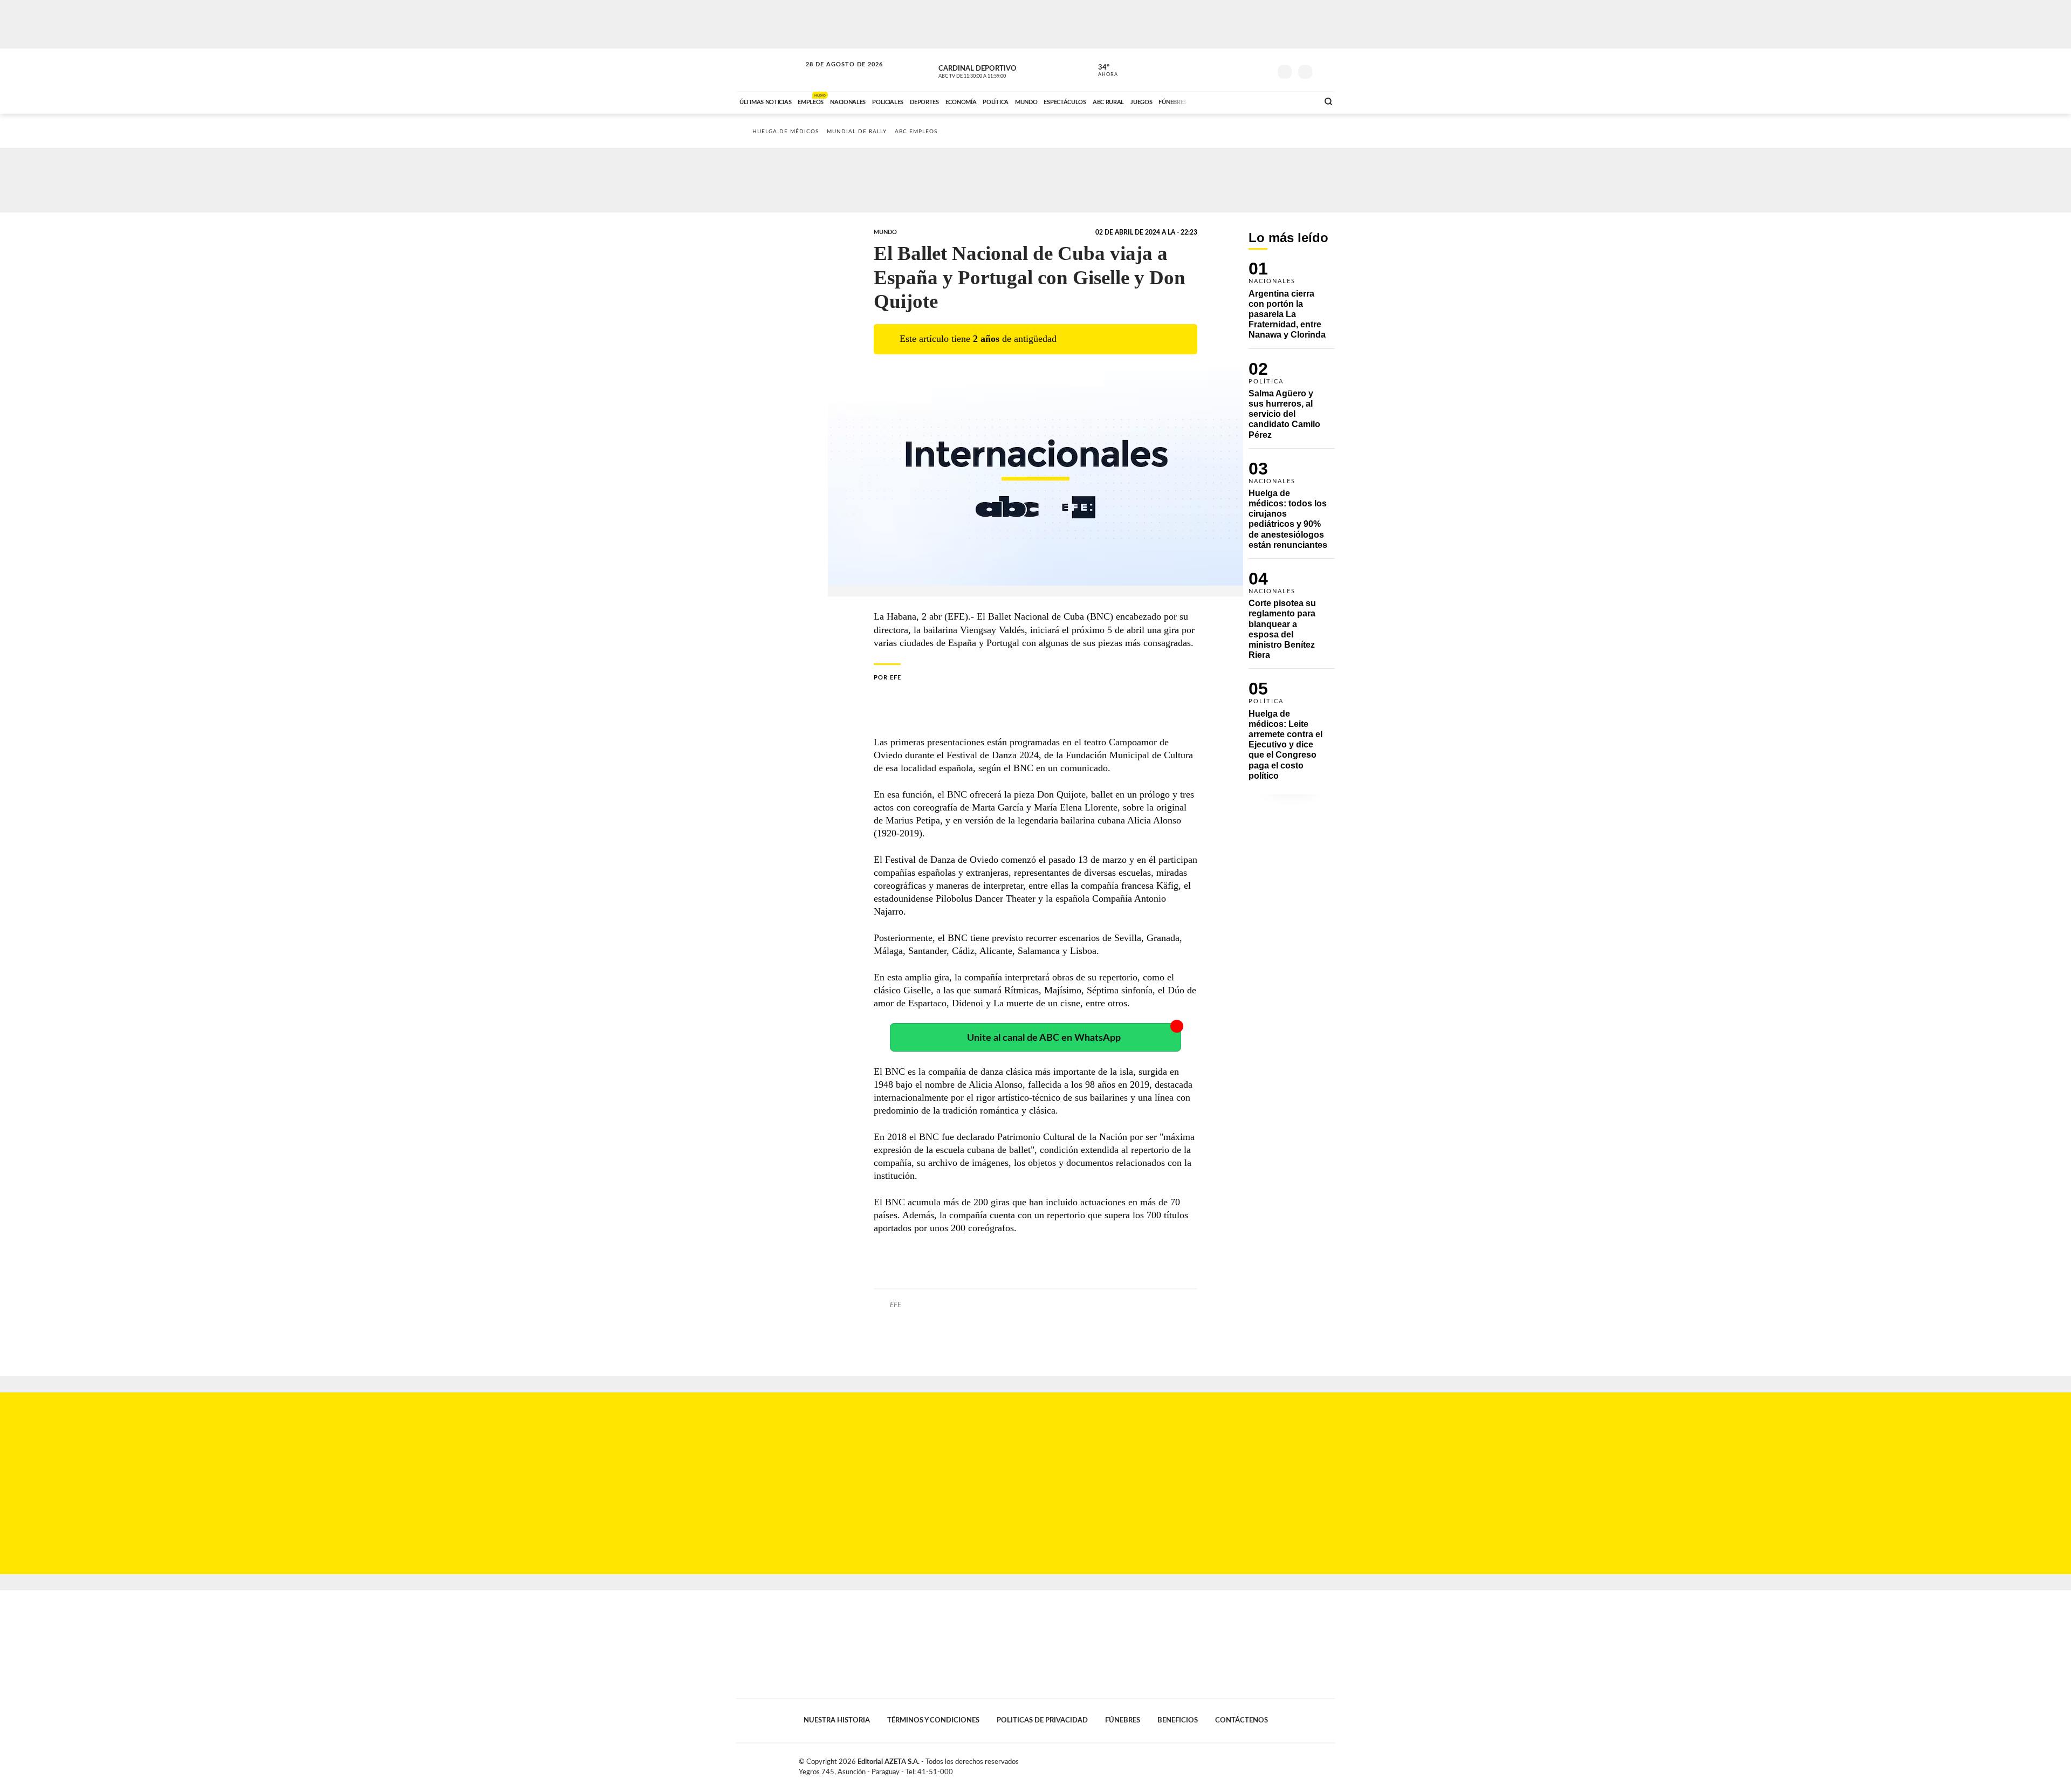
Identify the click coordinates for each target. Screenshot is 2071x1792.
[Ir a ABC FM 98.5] (1296, 101)
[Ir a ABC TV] (1223, 101)
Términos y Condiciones (933, 1720)
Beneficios (1178, 1720)
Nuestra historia (837, 1720)
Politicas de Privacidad (1042, 1720)
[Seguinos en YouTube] (1246, 70)
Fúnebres (1123, 1720)
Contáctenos (1242, 1720)
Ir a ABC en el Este (834, 75)
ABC (770, 70)
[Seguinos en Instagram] (1263, 70)
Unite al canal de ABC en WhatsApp (1044, 1038)
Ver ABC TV (992, 70)
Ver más (1292, 305)
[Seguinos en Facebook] (1214, 70)
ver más (1102, 71)
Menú (1325, 70)
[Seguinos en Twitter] (1230, 70)
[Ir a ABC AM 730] (1253, 101)
